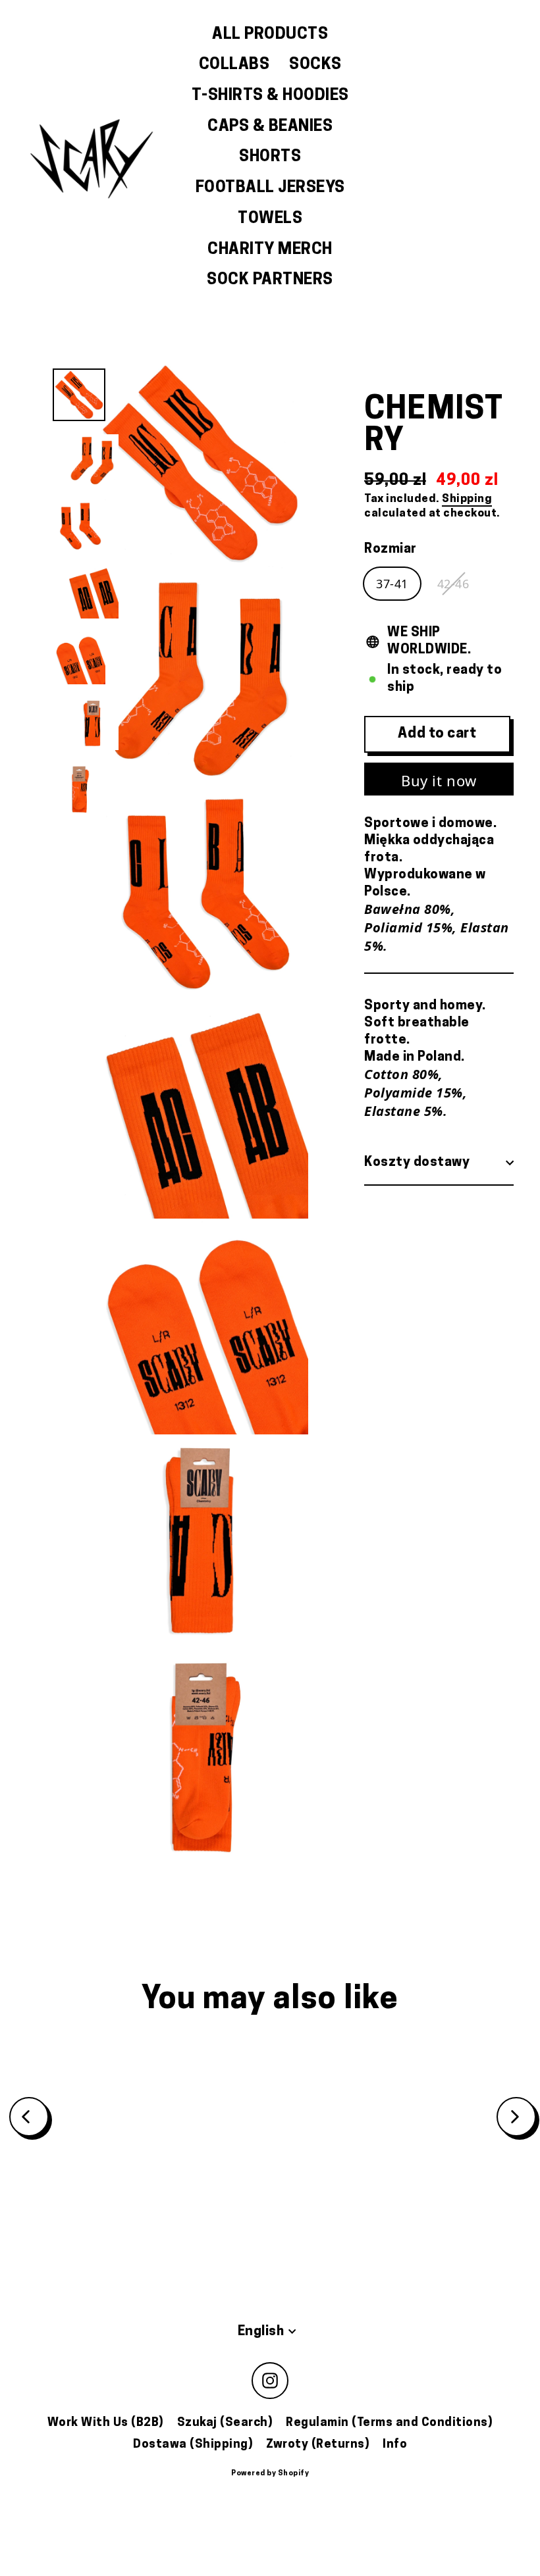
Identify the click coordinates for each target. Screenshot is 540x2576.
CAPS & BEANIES (270, 127)
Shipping (467, 499)
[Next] (516, 2117)
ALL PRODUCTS (270, 35)
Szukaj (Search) (225, 2423)
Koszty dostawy (417, 1163)
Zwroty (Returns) (318, 2445)
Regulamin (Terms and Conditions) (389, 2423)
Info (395, 2445)
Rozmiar (391, 549)
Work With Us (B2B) (106, 2423)
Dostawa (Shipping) (193, 2445)
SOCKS (315, 65)
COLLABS (234, 65)
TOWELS (270, 219)
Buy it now (439, 780)
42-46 (453, 584)
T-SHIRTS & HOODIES (270, 96)
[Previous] (29, 2117)
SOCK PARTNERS (270, 280)
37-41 (392, 584)
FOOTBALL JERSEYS (270, 188)
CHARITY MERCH (270, 250)
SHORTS (270, 157)
